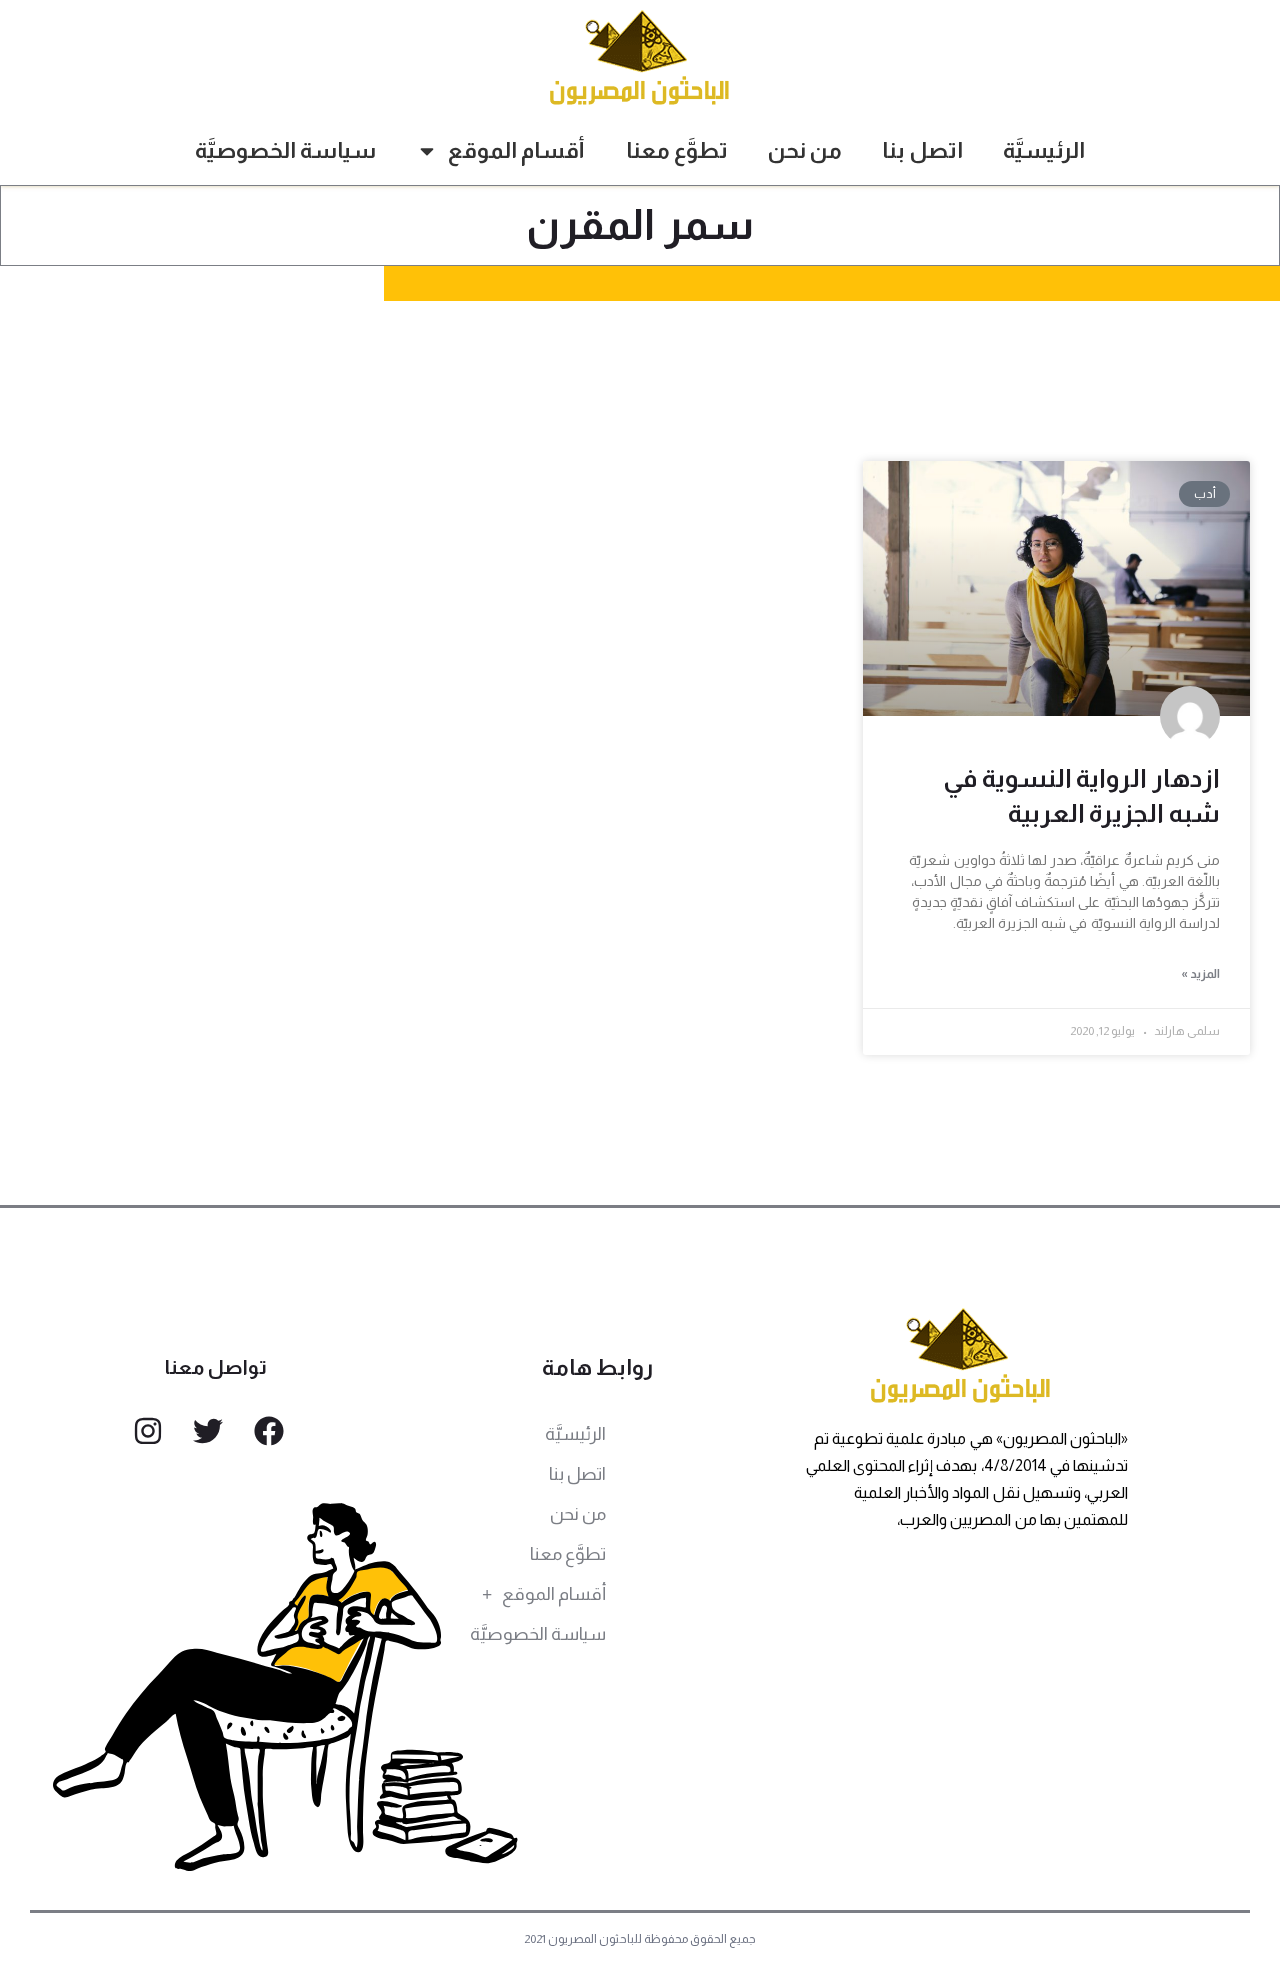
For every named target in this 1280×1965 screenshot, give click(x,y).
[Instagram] (148, 1431)
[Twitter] (208, 1431)
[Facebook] (269, 1431)
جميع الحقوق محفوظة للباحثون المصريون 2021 (640, 1939)
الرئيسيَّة (1044, 150)
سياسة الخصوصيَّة (285, 150)
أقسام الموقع (516, 150)
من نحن (805, 150)
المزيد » (1200, 974)
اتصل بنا (922, 150)
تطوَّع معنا (677, 150)
